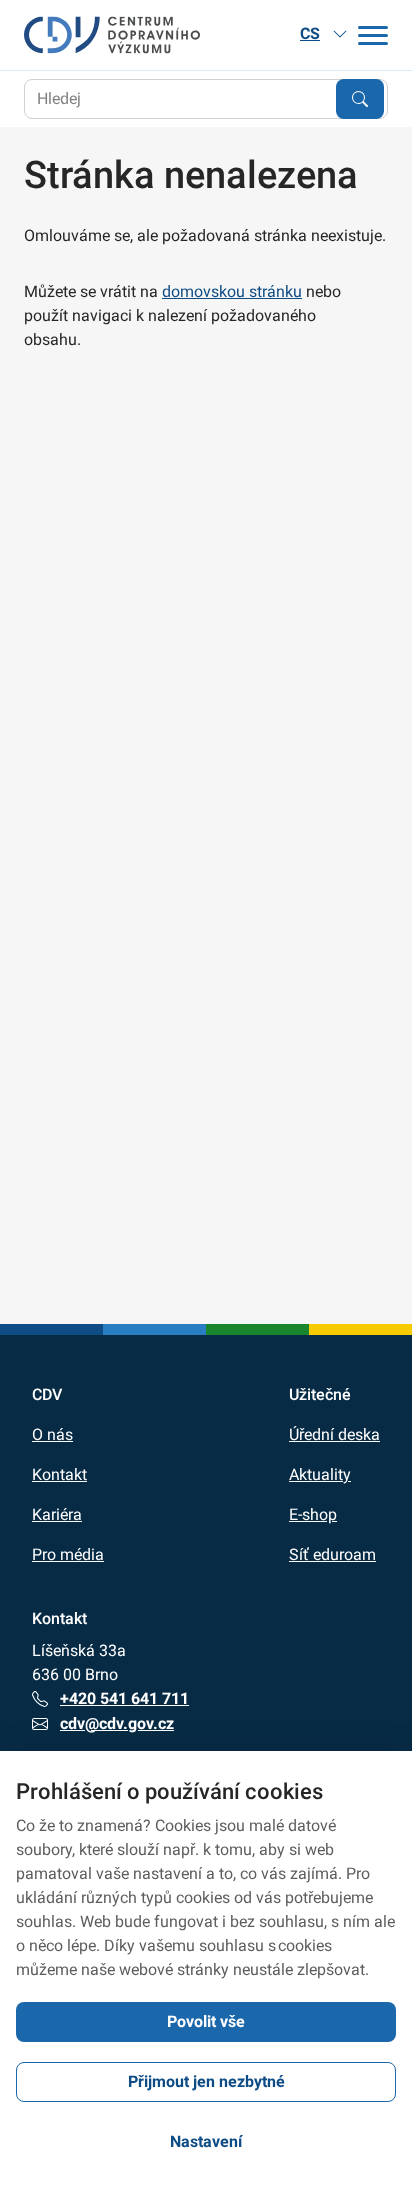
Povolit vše (206, 2021)
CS (310, 33)
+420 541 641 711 (124, 1698)
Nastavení (206, 2141)
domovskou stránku (232, 291)
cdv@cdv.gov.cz (117, 1723)
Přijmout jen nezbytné (206, 2081)
